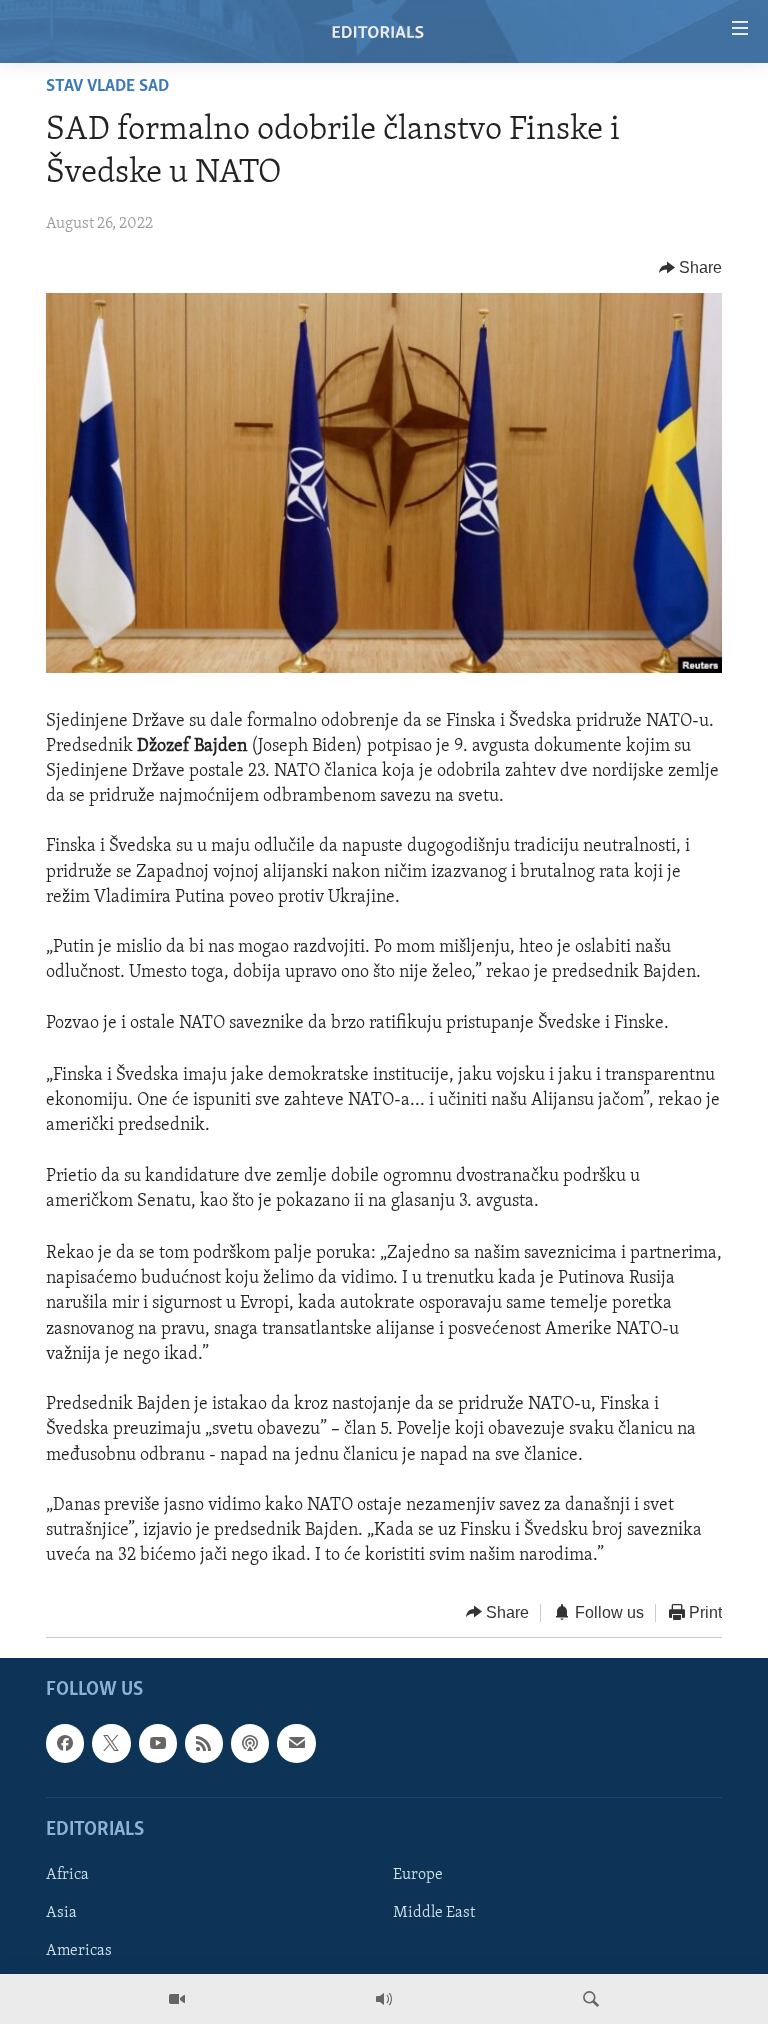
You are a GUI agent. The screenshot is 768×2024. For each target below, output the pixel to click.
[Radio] (384, 1999)
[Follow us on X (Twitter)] (111, 1743)
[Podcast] (250, 1743)
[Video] (177, 1999)
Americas (79, 1951)
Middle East (434, 1913)
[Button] (691, 268)
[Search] (591, 1999)
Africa (67, 1875)
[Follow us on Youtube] (158, 1743)
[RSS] (204, 1743)
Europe (418, 1875)
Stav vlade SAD (107, 87)
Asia (61, 1913)
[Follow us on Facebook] (65, 1743)
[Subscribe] (296, 1743)
